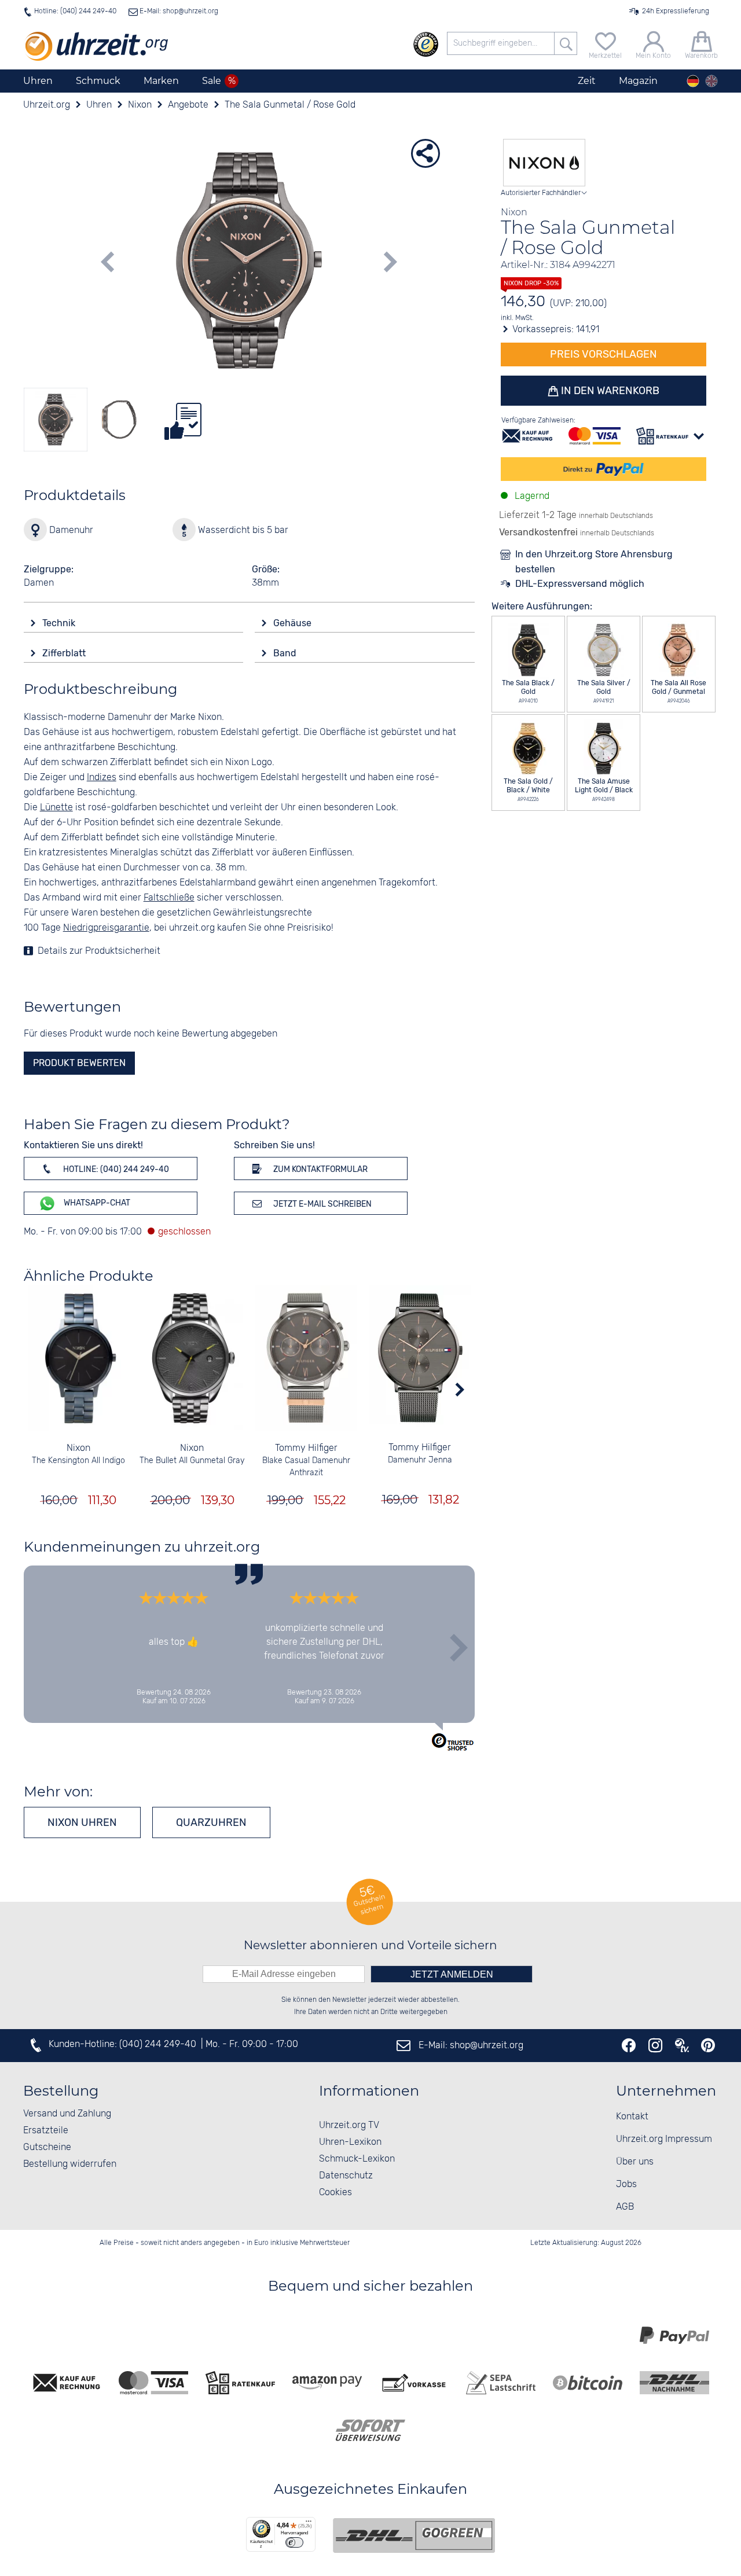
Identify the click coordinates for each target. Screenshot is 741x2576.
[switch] (294, 2542)
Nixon (78, 1448)
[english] (711, 81)
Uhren (38, 81)
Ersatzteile (46, 2131)
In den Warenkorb (609, 391)
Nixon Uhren (82, 1822)
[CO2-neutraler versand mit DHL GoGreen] (414, 2535)
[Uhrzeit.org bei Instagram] (655, 2045)
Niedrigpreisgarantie (106, 928)
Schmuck (98, 81)
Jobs (626, 2184)
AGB (625, 2207)
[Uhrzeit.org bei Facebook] (629, 2045)
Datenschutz (346, 2176)
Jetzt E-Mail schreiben (322, 1204)
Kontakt (632, 2117)
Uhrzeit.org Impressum (664, 2139)
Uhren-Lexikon (350, 2142)
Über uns (635, 2162)
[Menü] (309, 2524)
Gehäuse (294, 623)
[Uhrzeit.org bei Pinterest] (708, 2045)
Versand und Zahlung (67, 2114)
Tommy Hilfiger (306, 1448)
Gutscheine (47, 2147)
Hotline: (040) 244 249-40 (75, 11)
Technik (60, 623)
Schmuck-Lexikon (357, 2159)
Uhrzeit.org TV (349, 2125)
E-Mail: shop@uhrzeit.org (178, 11)
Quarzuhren (211, 1822)
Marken (161, 81)
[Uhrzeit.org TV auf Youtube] (682, 2045)
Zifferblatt (65, 653)
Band (286, 653)
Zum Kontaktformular (320, 1169)
